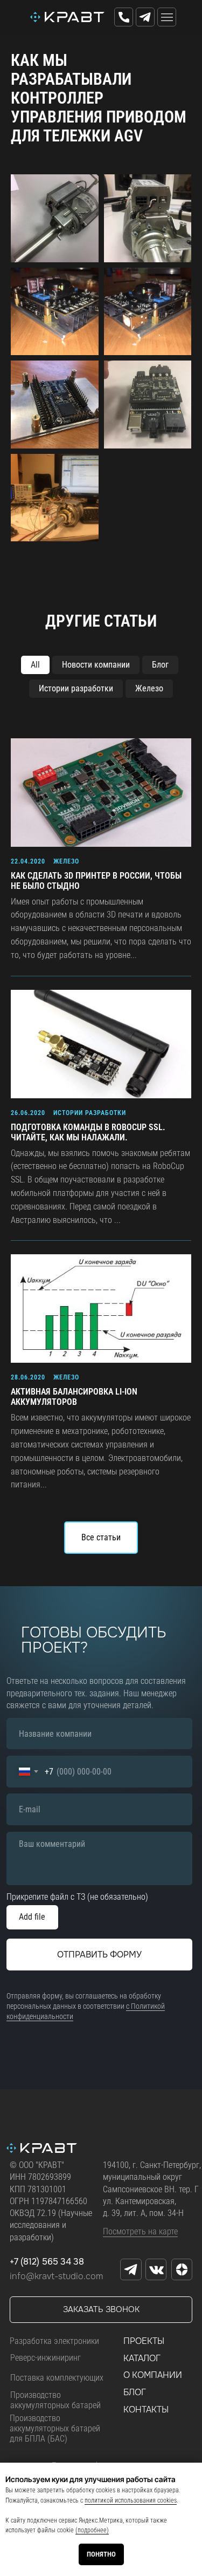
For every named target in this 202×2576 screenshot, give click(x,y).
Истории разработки (76, 688)
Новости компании (96, 665)
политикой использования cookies (131, 2500)
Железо (149, 688)
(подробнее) (92, 2530)
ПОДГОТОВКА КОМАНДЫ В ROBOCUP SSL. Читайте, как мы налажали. (88, 1132)
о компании (153, 2375)
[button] (101, 2309)
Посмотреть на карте (140, 2231)
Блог (160, 665)
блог (135, 2392)
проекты (144, 2341)
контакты (146, 2410)
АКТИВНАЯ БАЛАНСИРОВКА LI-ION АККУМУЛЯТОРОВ (74, 1397)
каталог (142, 2358)
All (35, 665)
